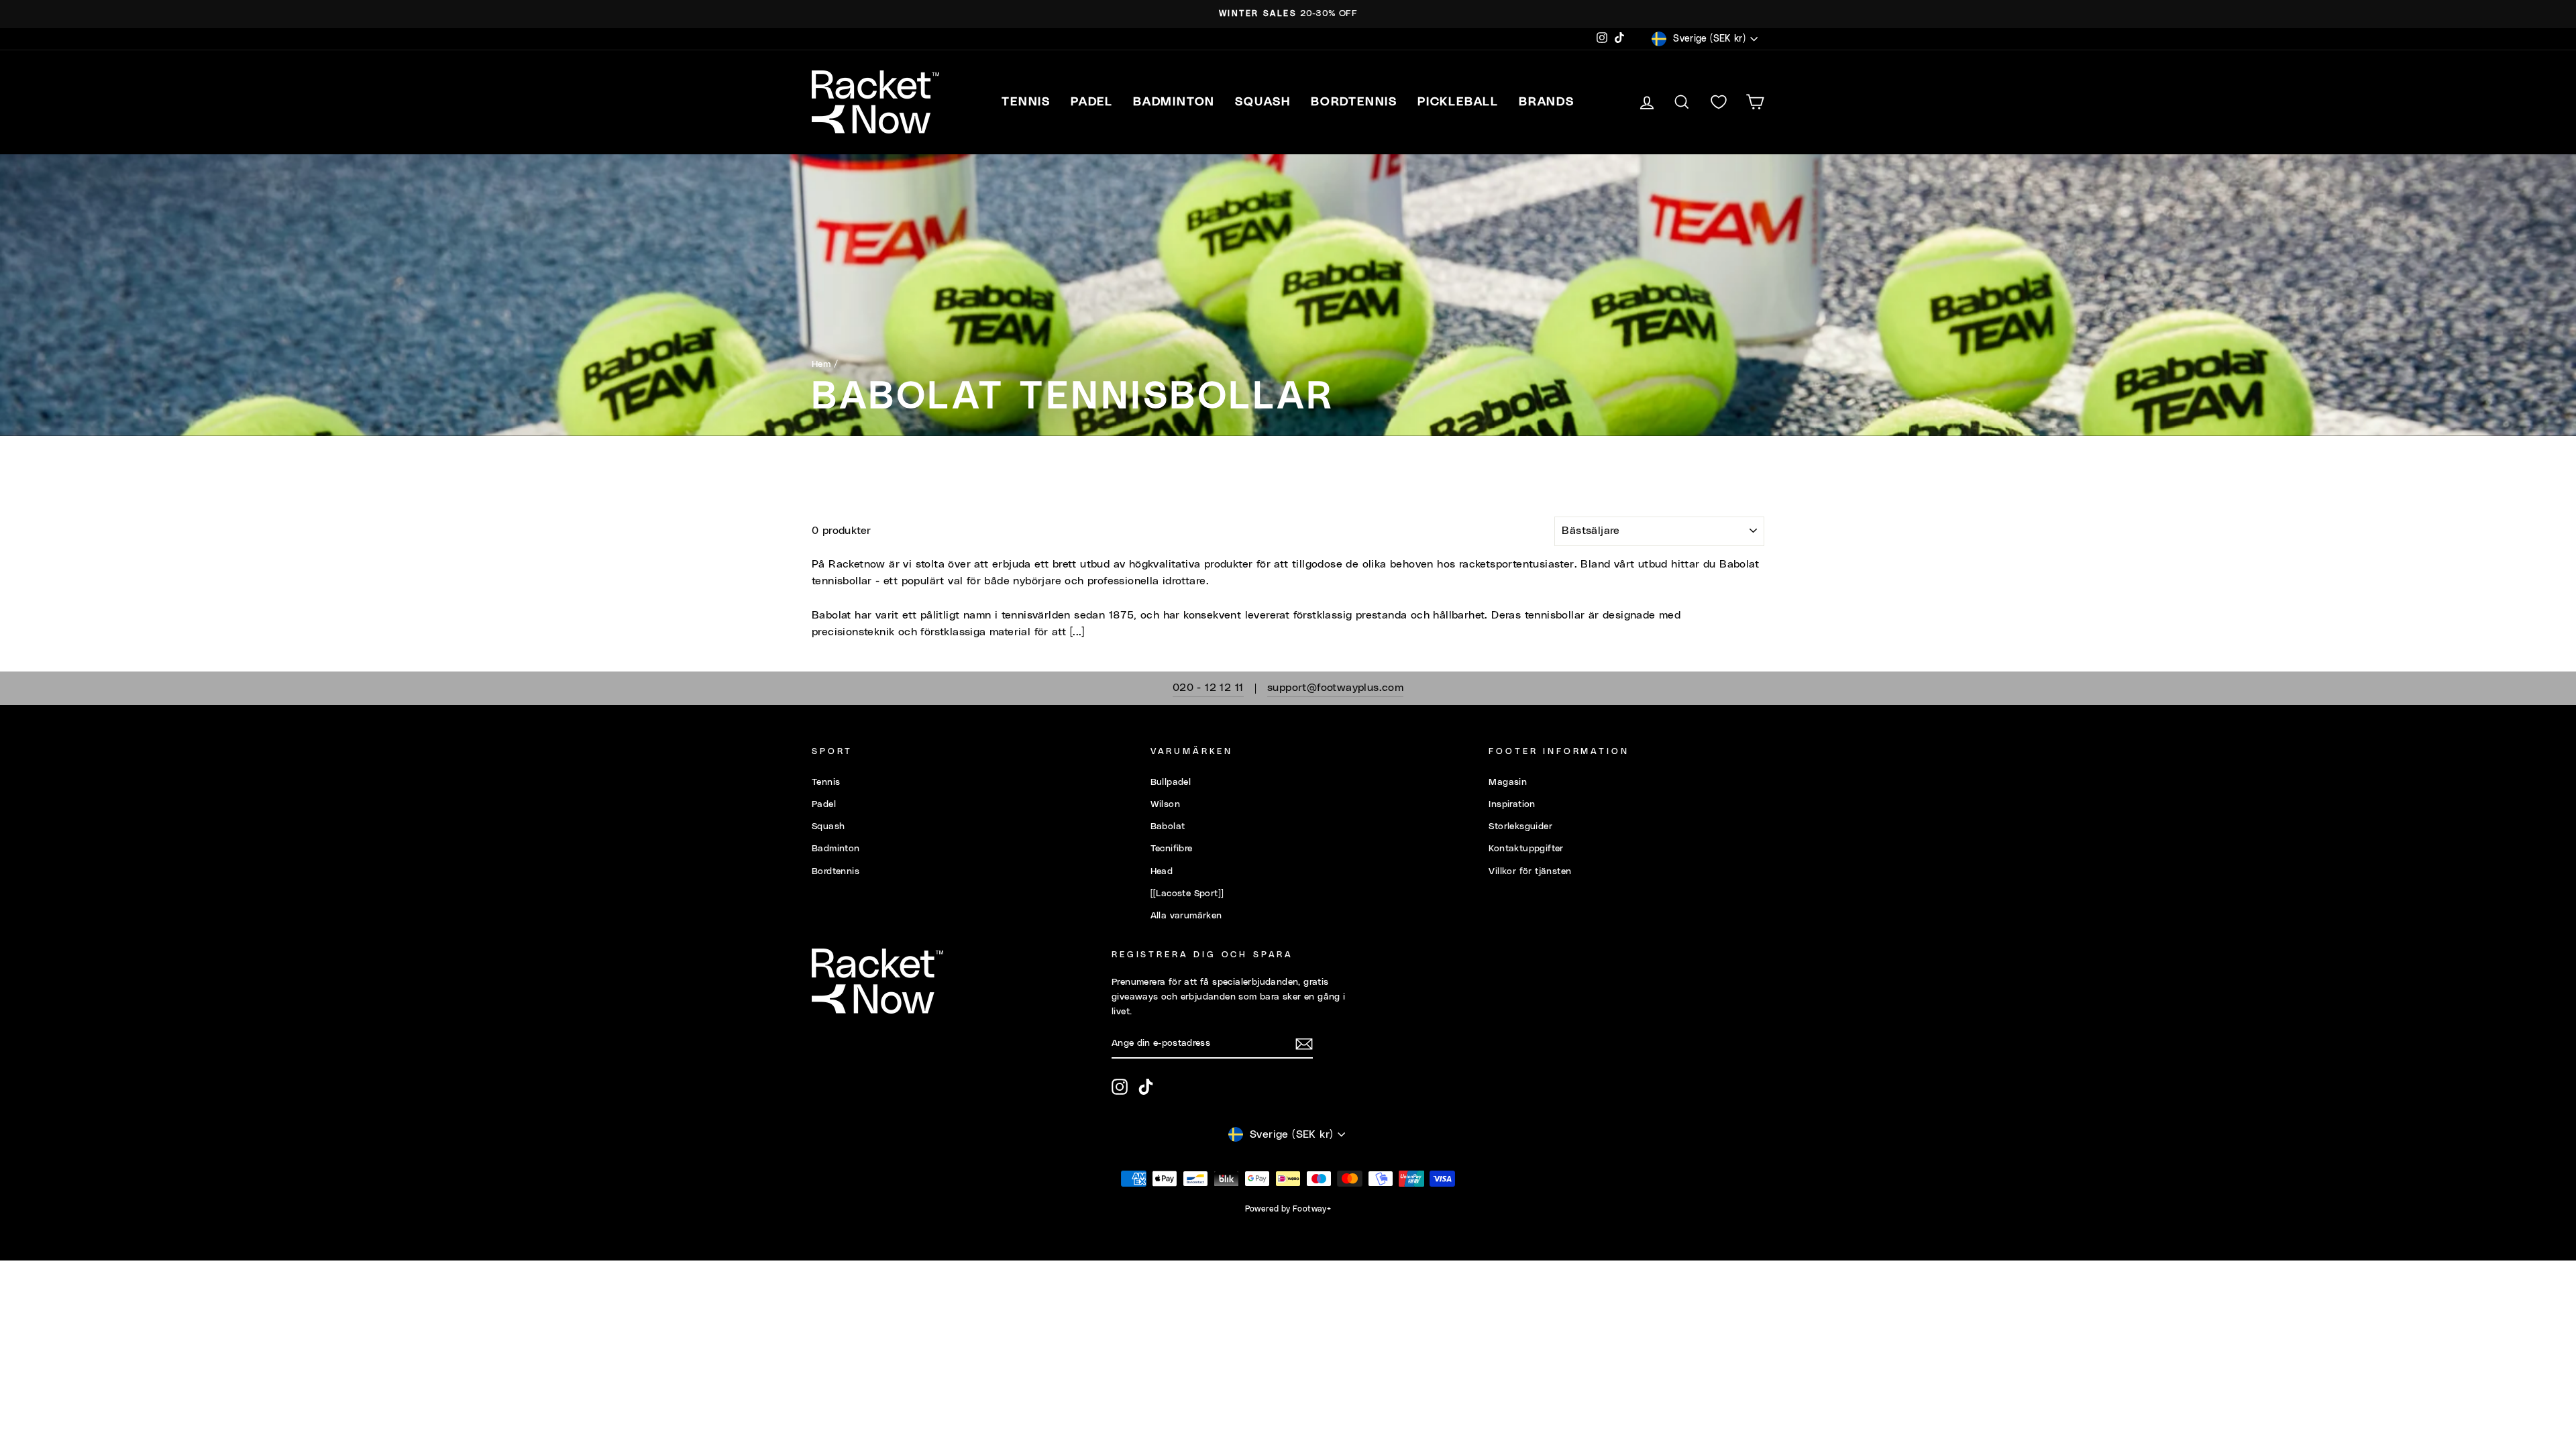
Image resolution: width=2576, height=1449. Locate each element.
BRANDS (1547, 102)
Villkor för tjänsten (1530, 871)
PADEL (1092, 102)
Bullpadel (1171, 782)
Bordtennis (1354, 102)
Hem (821, 364)
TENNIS (1026, 102)
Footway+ (1312, 1209)
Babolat (1168, 826)
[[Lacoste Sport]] (1187, 894)
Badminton (836, 849)
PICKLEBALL (1458, 102)
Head (1162, 871)
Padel (824, 804)
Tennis (826, 782)
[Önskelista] (1719, 102)
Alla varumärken (1186, 916)
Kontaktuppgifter (1526, 849)
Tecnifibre (1172, 849)
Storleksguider (1520, 826)
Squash (828, 826)
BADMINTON (1174, 102)
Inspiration (1512, 804)
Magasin (1508, 782)
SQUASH (1263, 102)
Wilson (1165, 804)
